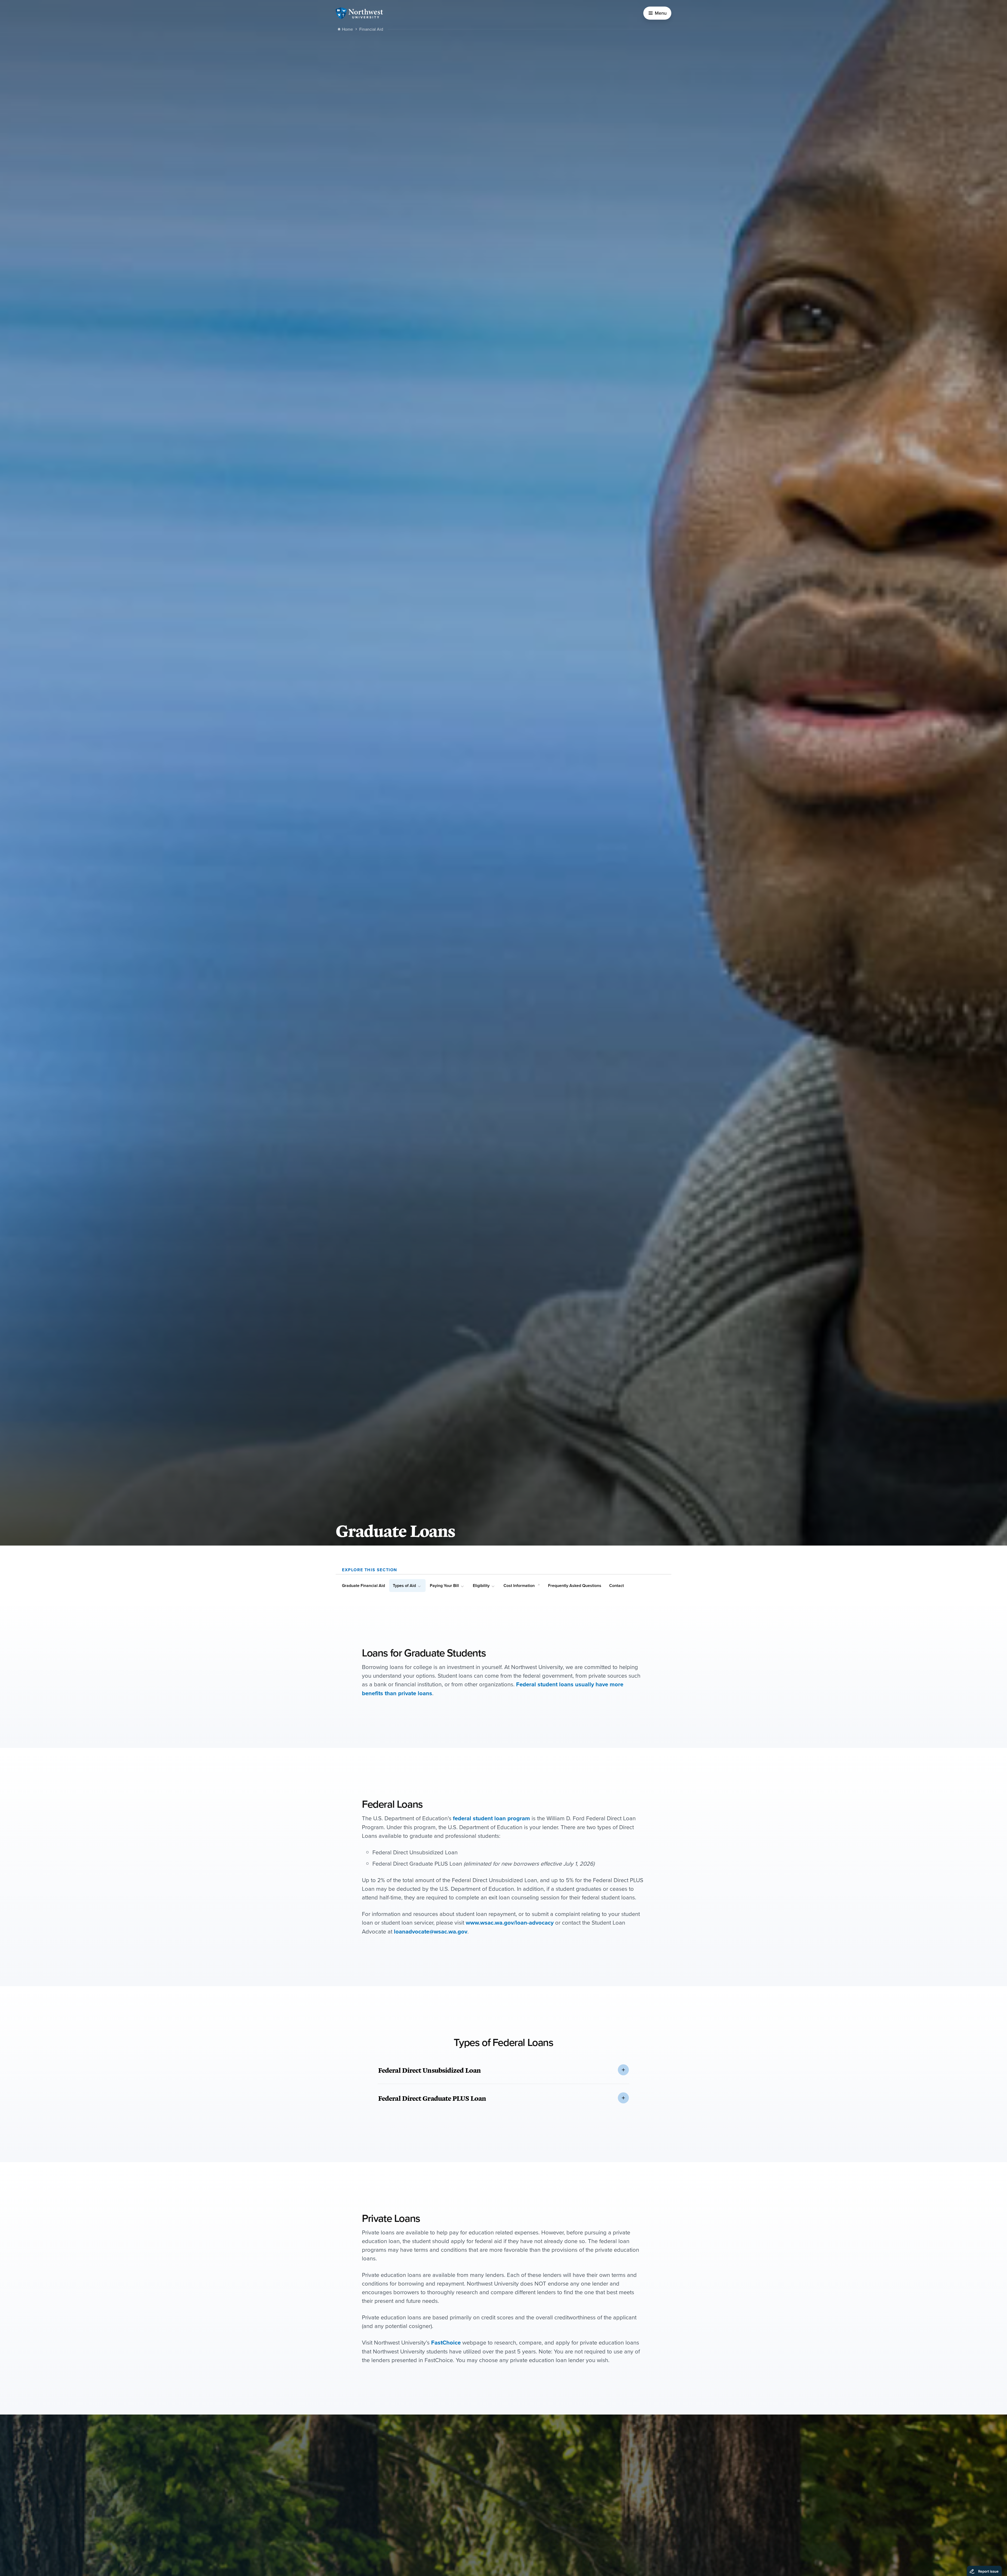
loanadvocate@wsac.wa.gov (431, 1931)
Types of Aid (404, 1586)
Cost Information (519, 1586)
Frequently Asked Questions (575, 1586)
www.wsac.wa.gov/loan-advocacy (510, 1922)
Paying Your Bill (444, 1586)
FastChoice (446, 2342)
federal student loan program (491, 1818)
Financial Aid (371, 29)
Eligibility (481, 1586)
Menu (661, 13)
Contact (617, 1586)
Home (347, 29)
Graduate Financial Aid (363, 1586)
